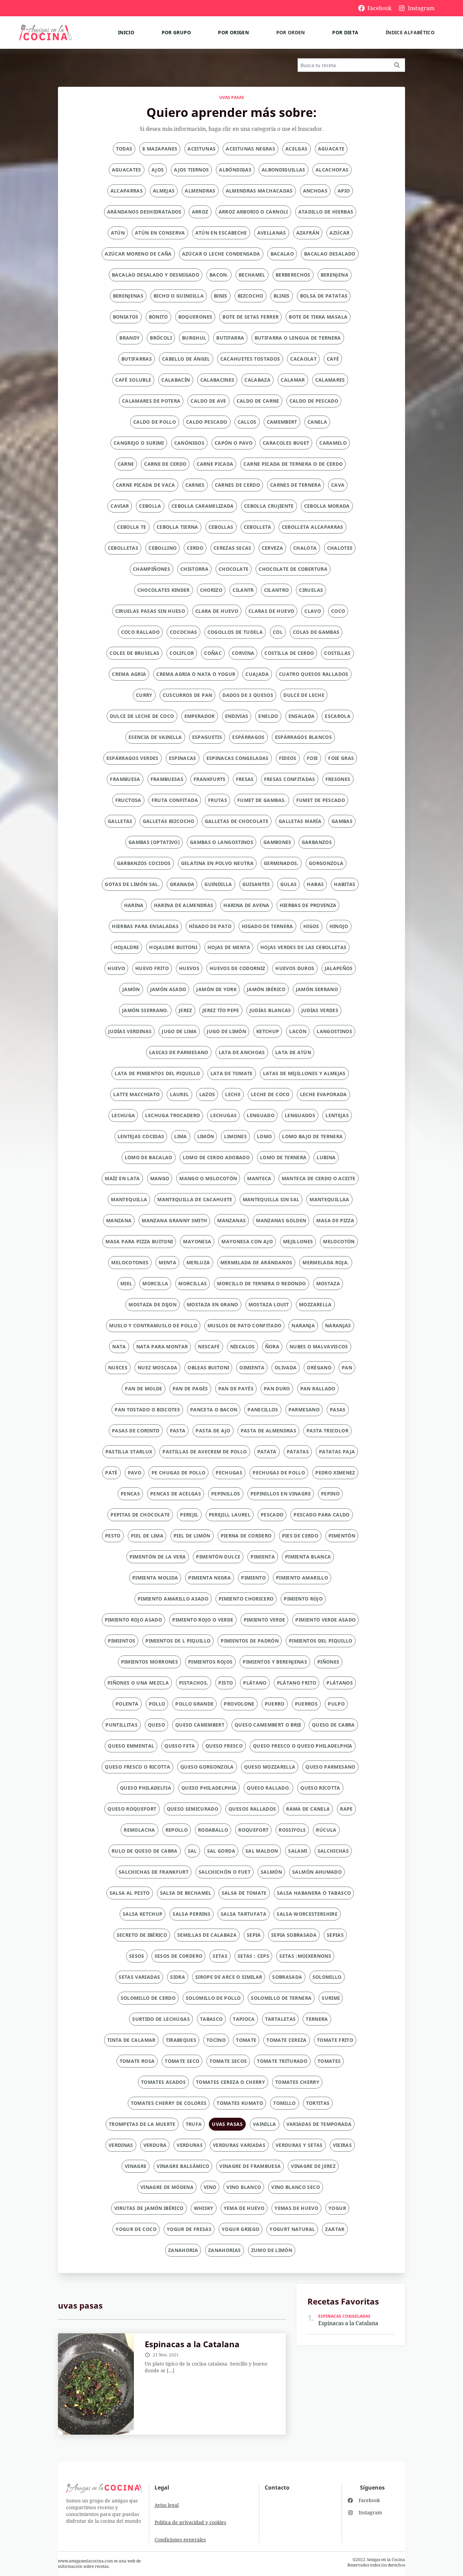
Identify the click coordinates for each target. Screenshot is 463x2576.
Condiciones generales (180, 2540)
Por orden (291, 32)
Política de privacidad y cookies (190, 2522)
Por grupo (176, 32)
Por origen (233, 32)
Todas (124, 149)
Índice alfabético (410, 32)
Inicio (126, 32)
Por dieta (345, 32)
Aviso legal (167, 2505)
